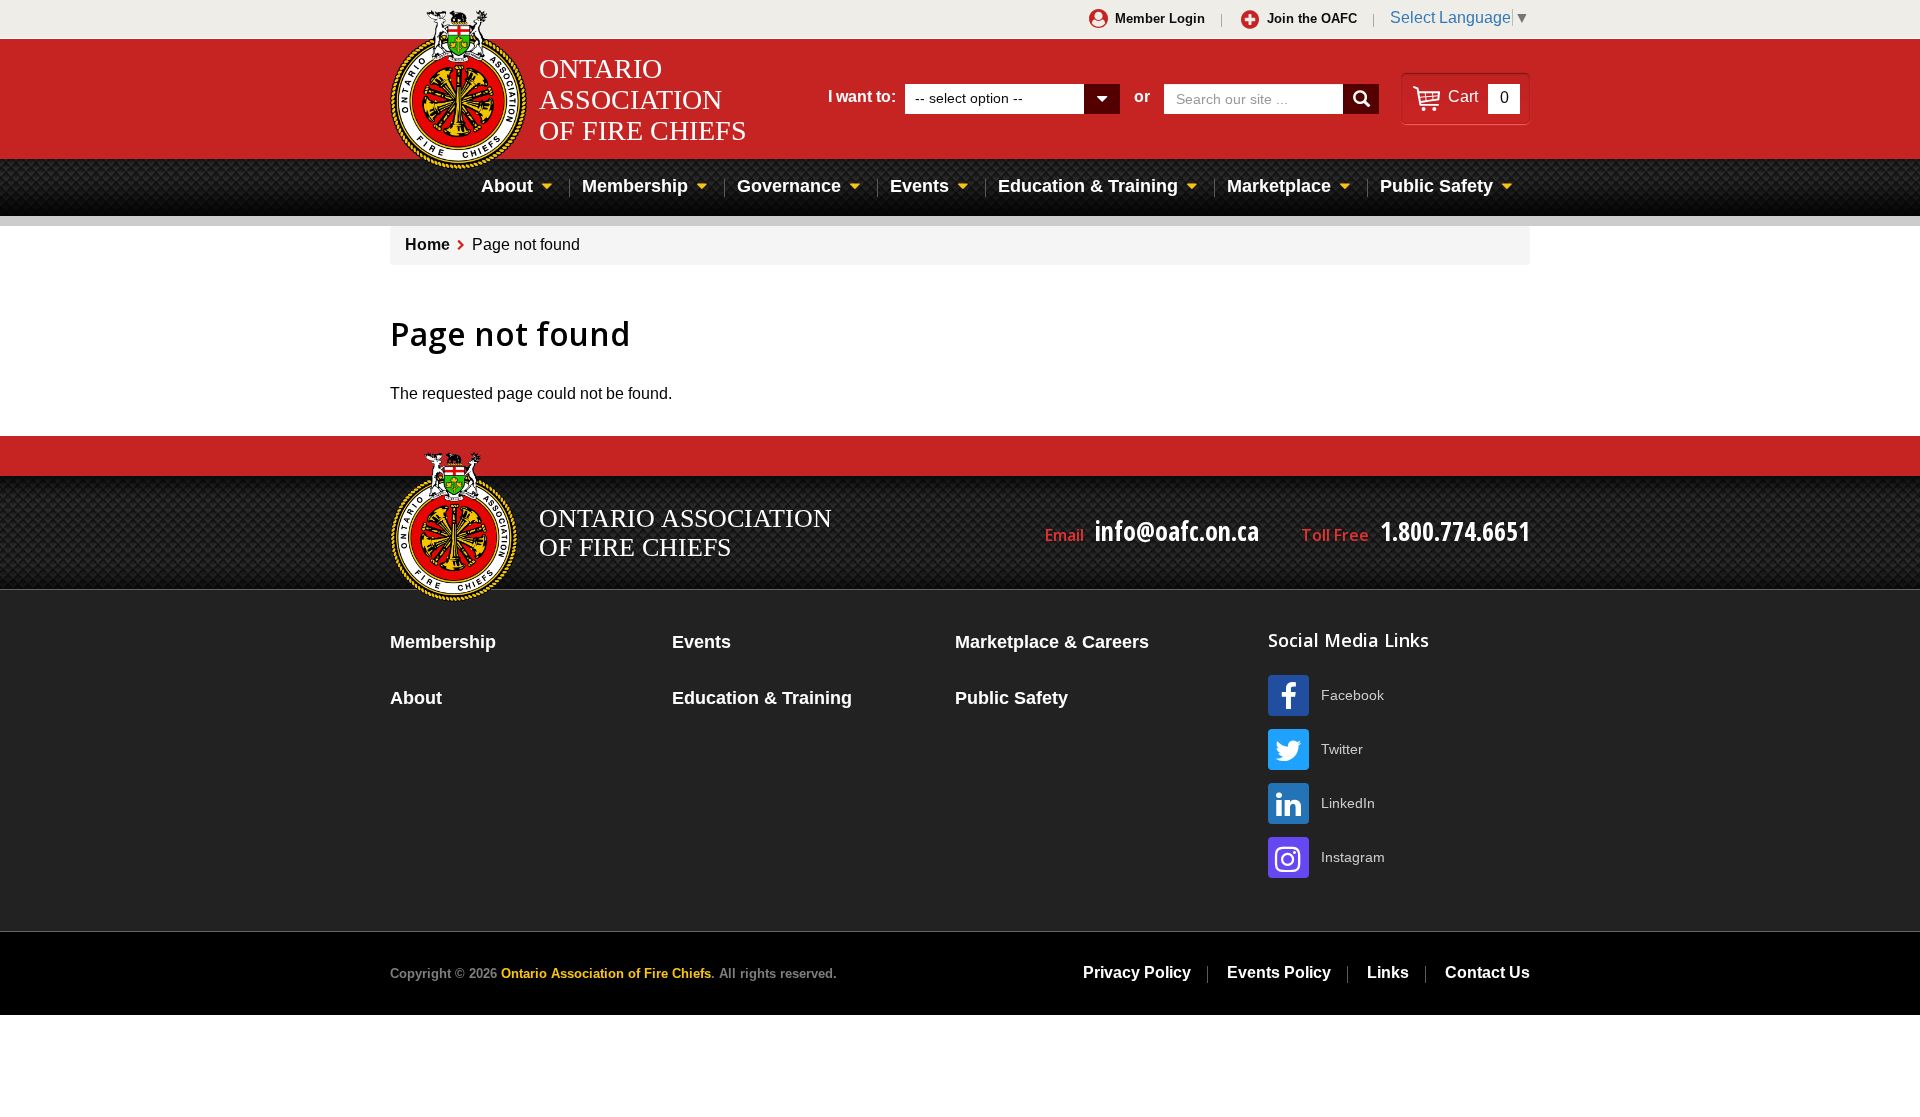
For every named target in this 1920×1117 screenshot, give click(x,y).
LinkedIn (1348, 803)
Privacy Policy (1137, 972)
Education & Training (1088, 186)
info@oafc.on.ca (1177, 531)
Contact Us (1487, 972)
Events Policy (1279, 972)
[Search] (1361, 99)
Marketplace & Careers (1052, 642)
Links (1388, 972)
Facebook (1352, 695)
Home (427, 244)
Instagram (1353, 857)
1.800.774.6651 (1455, 531)
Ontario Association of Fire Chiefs (606, 973)
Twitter (1342, 749)
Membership (635, 186)
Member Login (1160, 18)
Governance (789, 186)
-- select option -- (969, 98)
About (507, 186)
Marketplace (1279, 186)
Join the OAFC (1312, 18)
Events (919, 186)
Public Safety (1436, 186)
